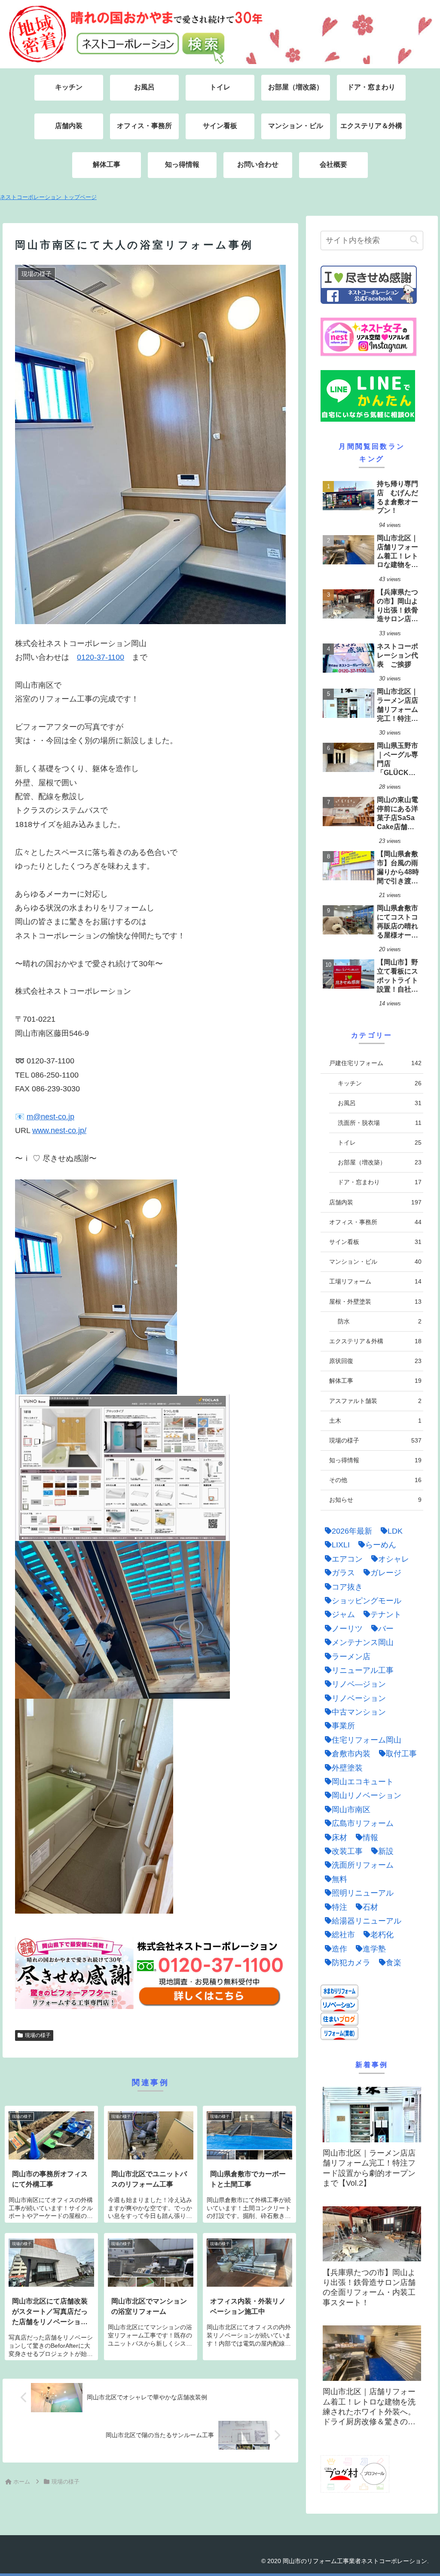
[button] (414, 240)
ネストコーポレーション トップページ (48, 197)
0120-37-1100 (101, 657)
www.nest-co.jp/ (59, 1130)
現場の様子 (38, 2035)
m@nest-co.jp (50, 1117)
